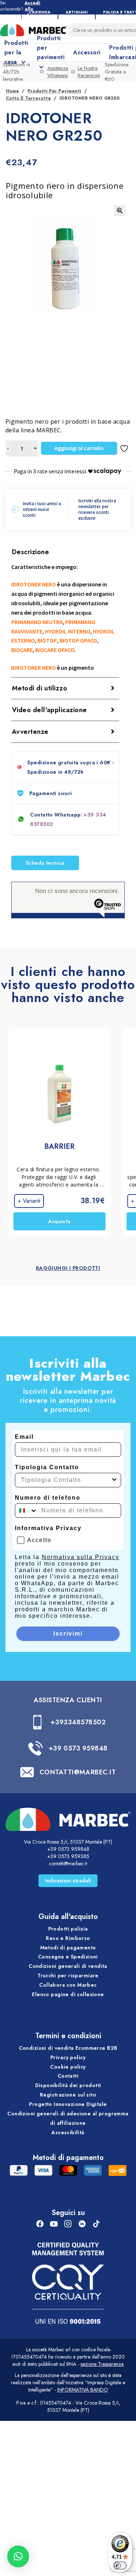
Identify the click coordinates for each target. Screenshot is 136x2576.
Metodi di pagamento (68, 1948)
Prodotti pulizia (68, 1929)
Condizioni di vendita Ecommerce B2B (68, 2048)
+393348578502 (78, 1722)
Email (24, 1437)
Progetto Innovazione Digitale (68, 2104)
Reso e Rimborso (68, 1938)
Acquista (59, 1221)
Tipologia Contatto (47, 1467)
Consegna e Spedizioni (68, 1957)
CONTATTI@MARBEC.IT (78, 1772)
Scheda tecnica (45, 863)
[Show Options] (114, 1480)
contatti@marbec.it (68, 1864)
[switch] (120, 2565)
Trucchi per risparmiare (68, 1975)
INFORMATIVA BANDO (83, 2390)
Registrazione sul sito (68, 2095)
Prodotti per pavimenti (54, 91)
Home (12, 91)
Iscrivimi (68, 1634)
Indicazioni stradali (68, 1881)
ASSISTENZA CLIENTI (68, 1700)
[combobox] (66, 1480)
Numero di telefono (48, 1498)
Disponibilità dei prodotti (68, 2085)
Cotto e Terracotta (28, 98)
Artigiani (77, 12)
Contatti (68, 2076)
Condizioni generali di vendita (68, 1966)
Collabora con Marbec (68, 1985)
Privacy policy (68, 2057)
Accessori (87, 52)
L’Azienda (40, 12)
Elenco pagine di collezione (68, 1994)
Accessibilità (68, 2132)
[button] (120, 211)
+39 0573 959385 (68, 1856)
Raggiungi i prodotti (68, 1268)
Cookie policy (68, 2067)
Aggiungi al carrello (79, 448)
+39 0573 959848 (78, 1748)
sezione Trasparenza (102, 2364)
